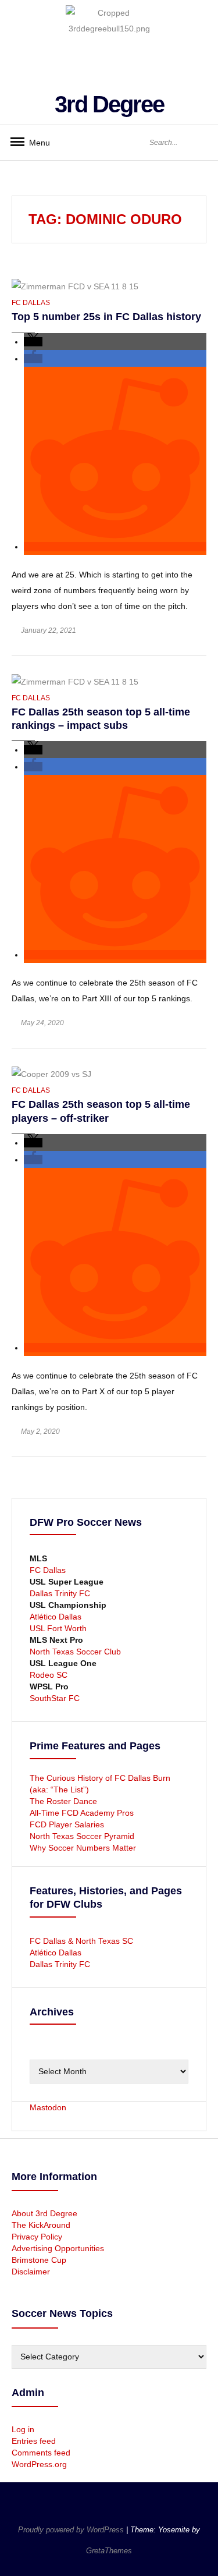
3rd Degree (109, 104)
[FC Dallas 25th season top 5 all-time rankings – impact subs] (75, 681)
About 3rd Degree (44, 2213)
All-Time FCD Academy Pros (82, 1813)
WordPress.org (39, 2464)
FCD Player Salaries (67, 1824)
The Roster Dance (65, 1801)
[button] (33, 342)
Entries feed (34, 2441)
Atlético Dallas (56, 1617)
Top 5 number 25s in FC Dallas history (106, 317)
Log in (23, 2429)
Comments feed (41, 2453)
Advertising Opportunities (58, 2248)
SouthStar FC (55, 1698)
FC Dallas (31, 303)
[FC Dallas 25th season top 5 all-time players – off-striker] (51, 1073)
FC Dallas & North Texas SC (81, 1941)
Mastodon (48, 2107)
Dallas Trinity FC (60, 1593)
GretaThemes (109, 2551)
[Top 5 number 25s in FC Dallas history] (75, 286)
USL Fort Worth (58, 1628)
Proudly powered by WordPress (72, 2530)
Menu (35, 143)
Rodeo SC (49, 1675)
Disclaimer (31, 2272)
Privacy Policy (37, 2237)
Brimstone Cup (39, 2260)
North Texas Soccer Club (75, 1652)
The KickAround (41, 2225)
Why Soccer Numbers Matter (83, 1848)
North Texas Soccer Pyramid (82, 1836)
